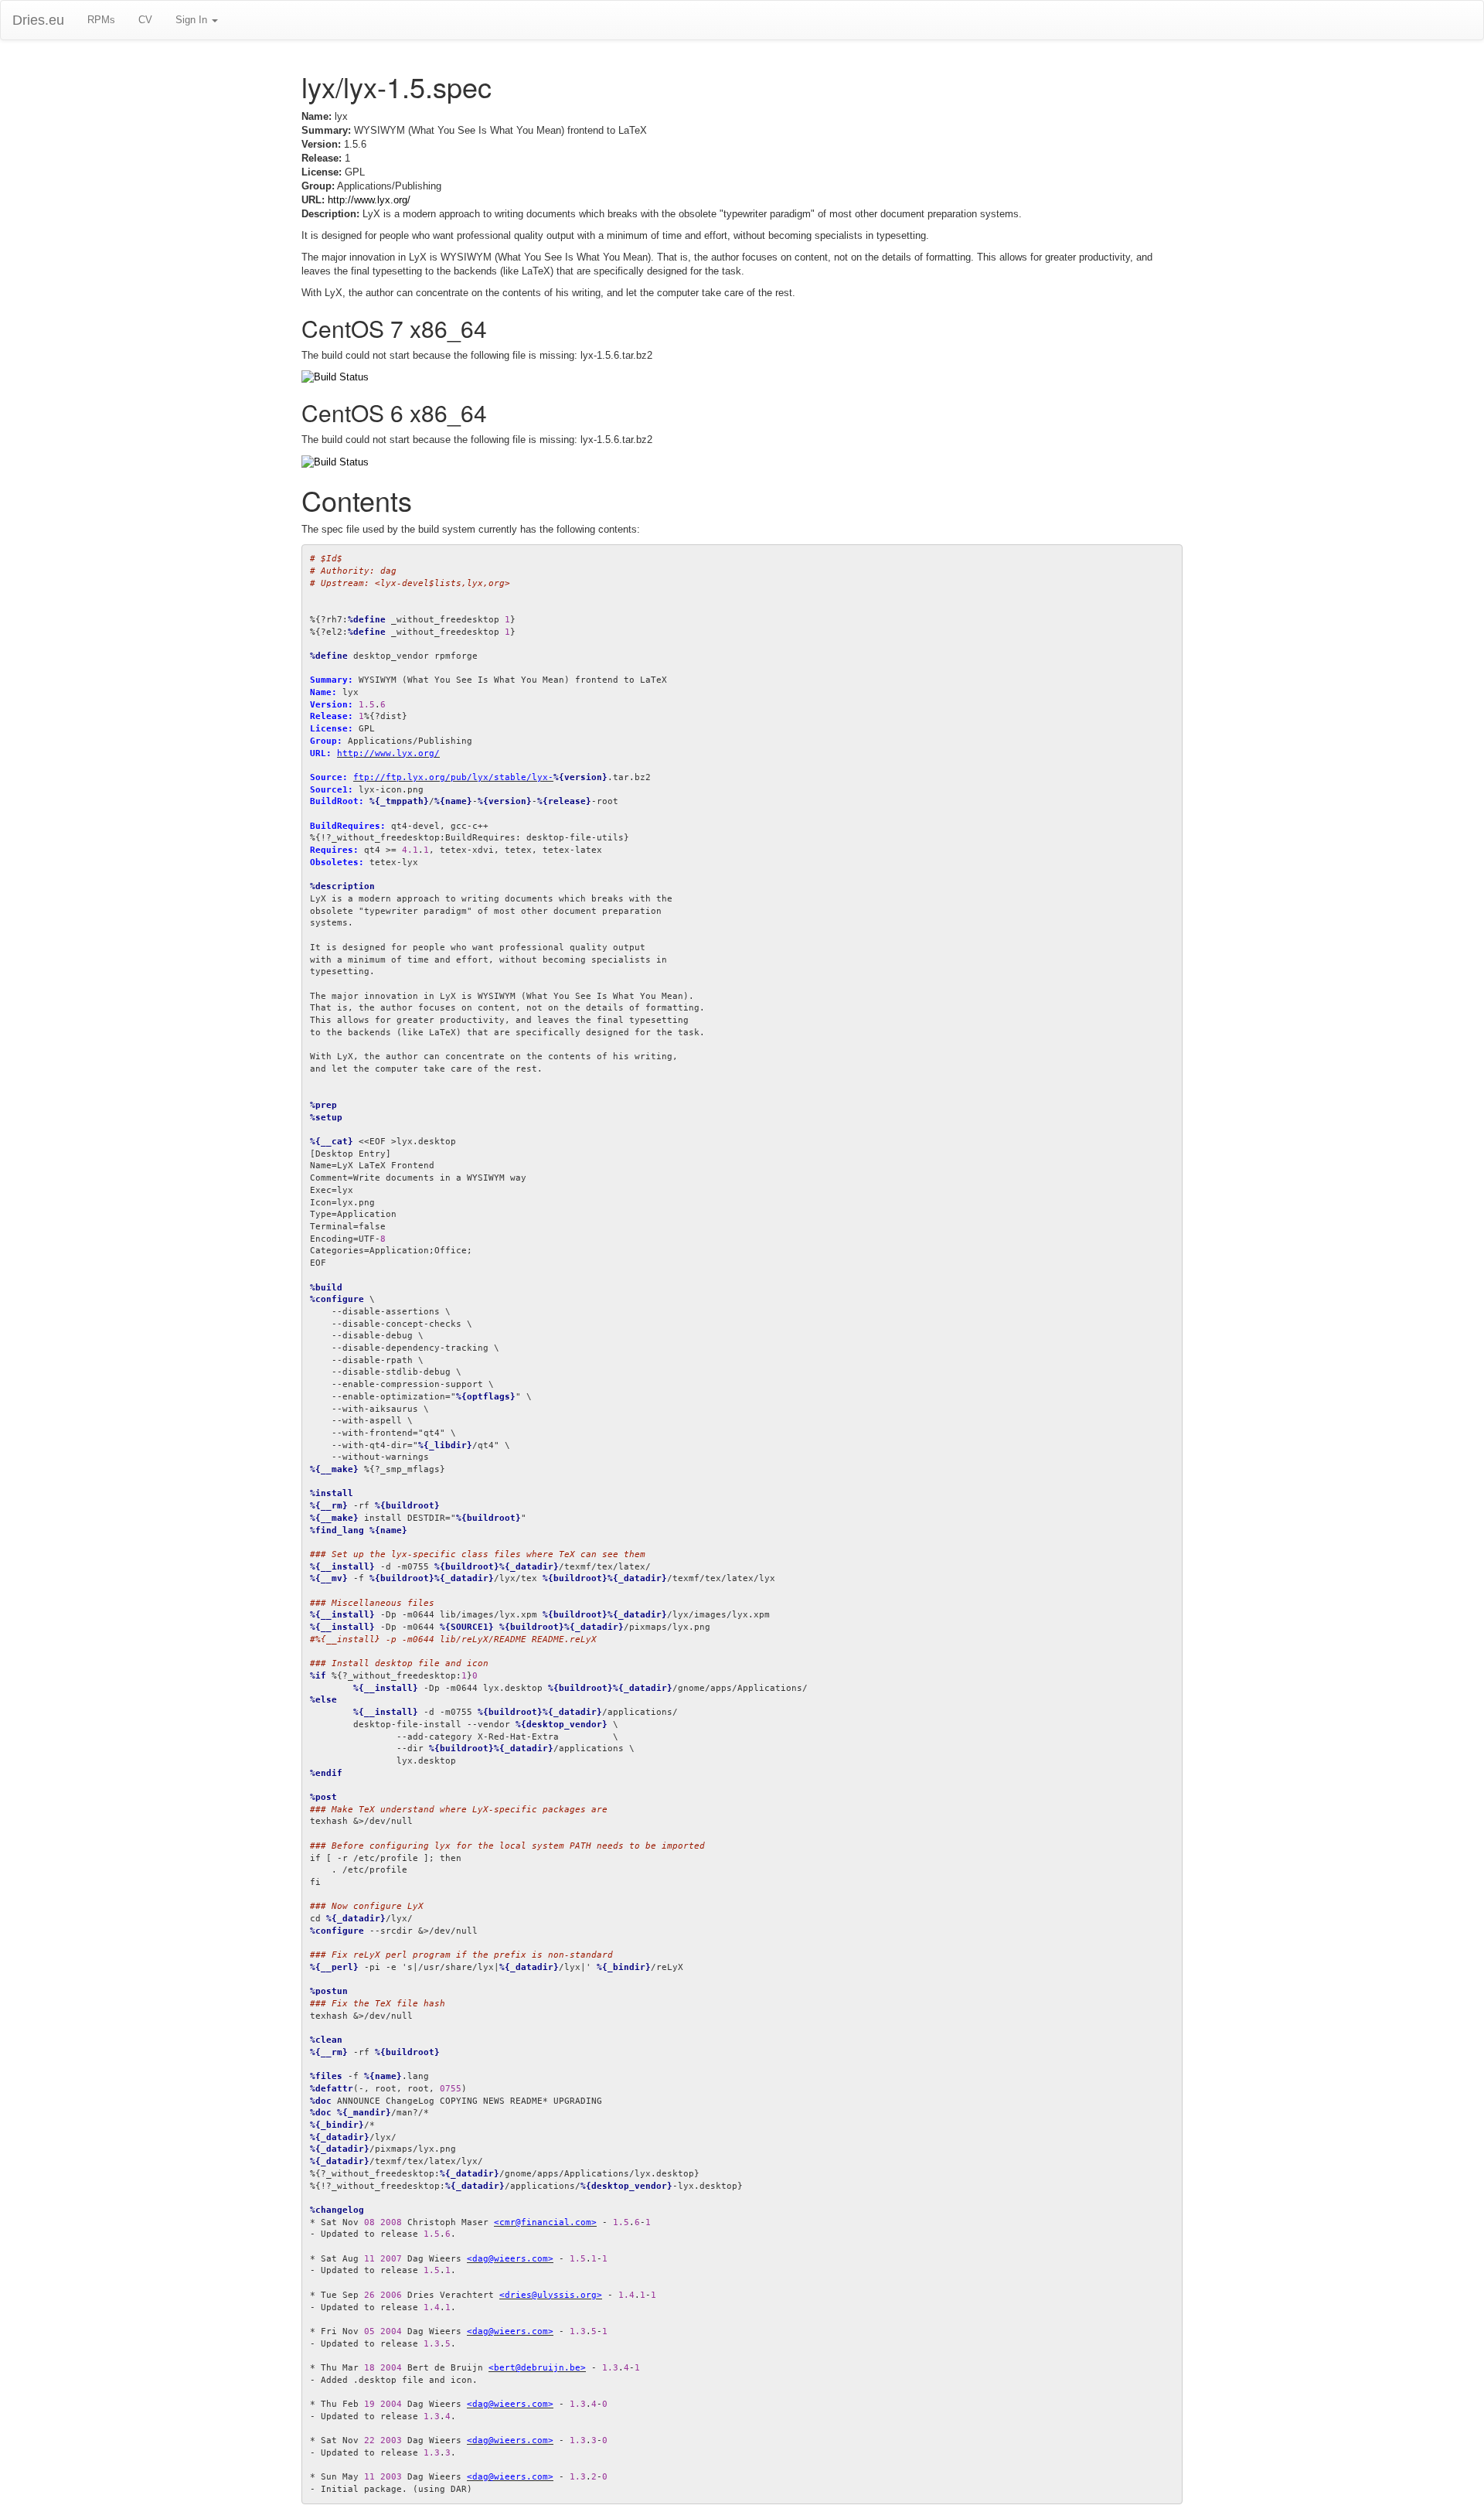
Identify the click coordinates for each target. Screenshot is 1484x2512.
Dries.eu (38, 20)
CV (145, 20)
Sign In (193, 20)
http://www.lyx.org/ (369, 200)
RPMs (101, 20)
